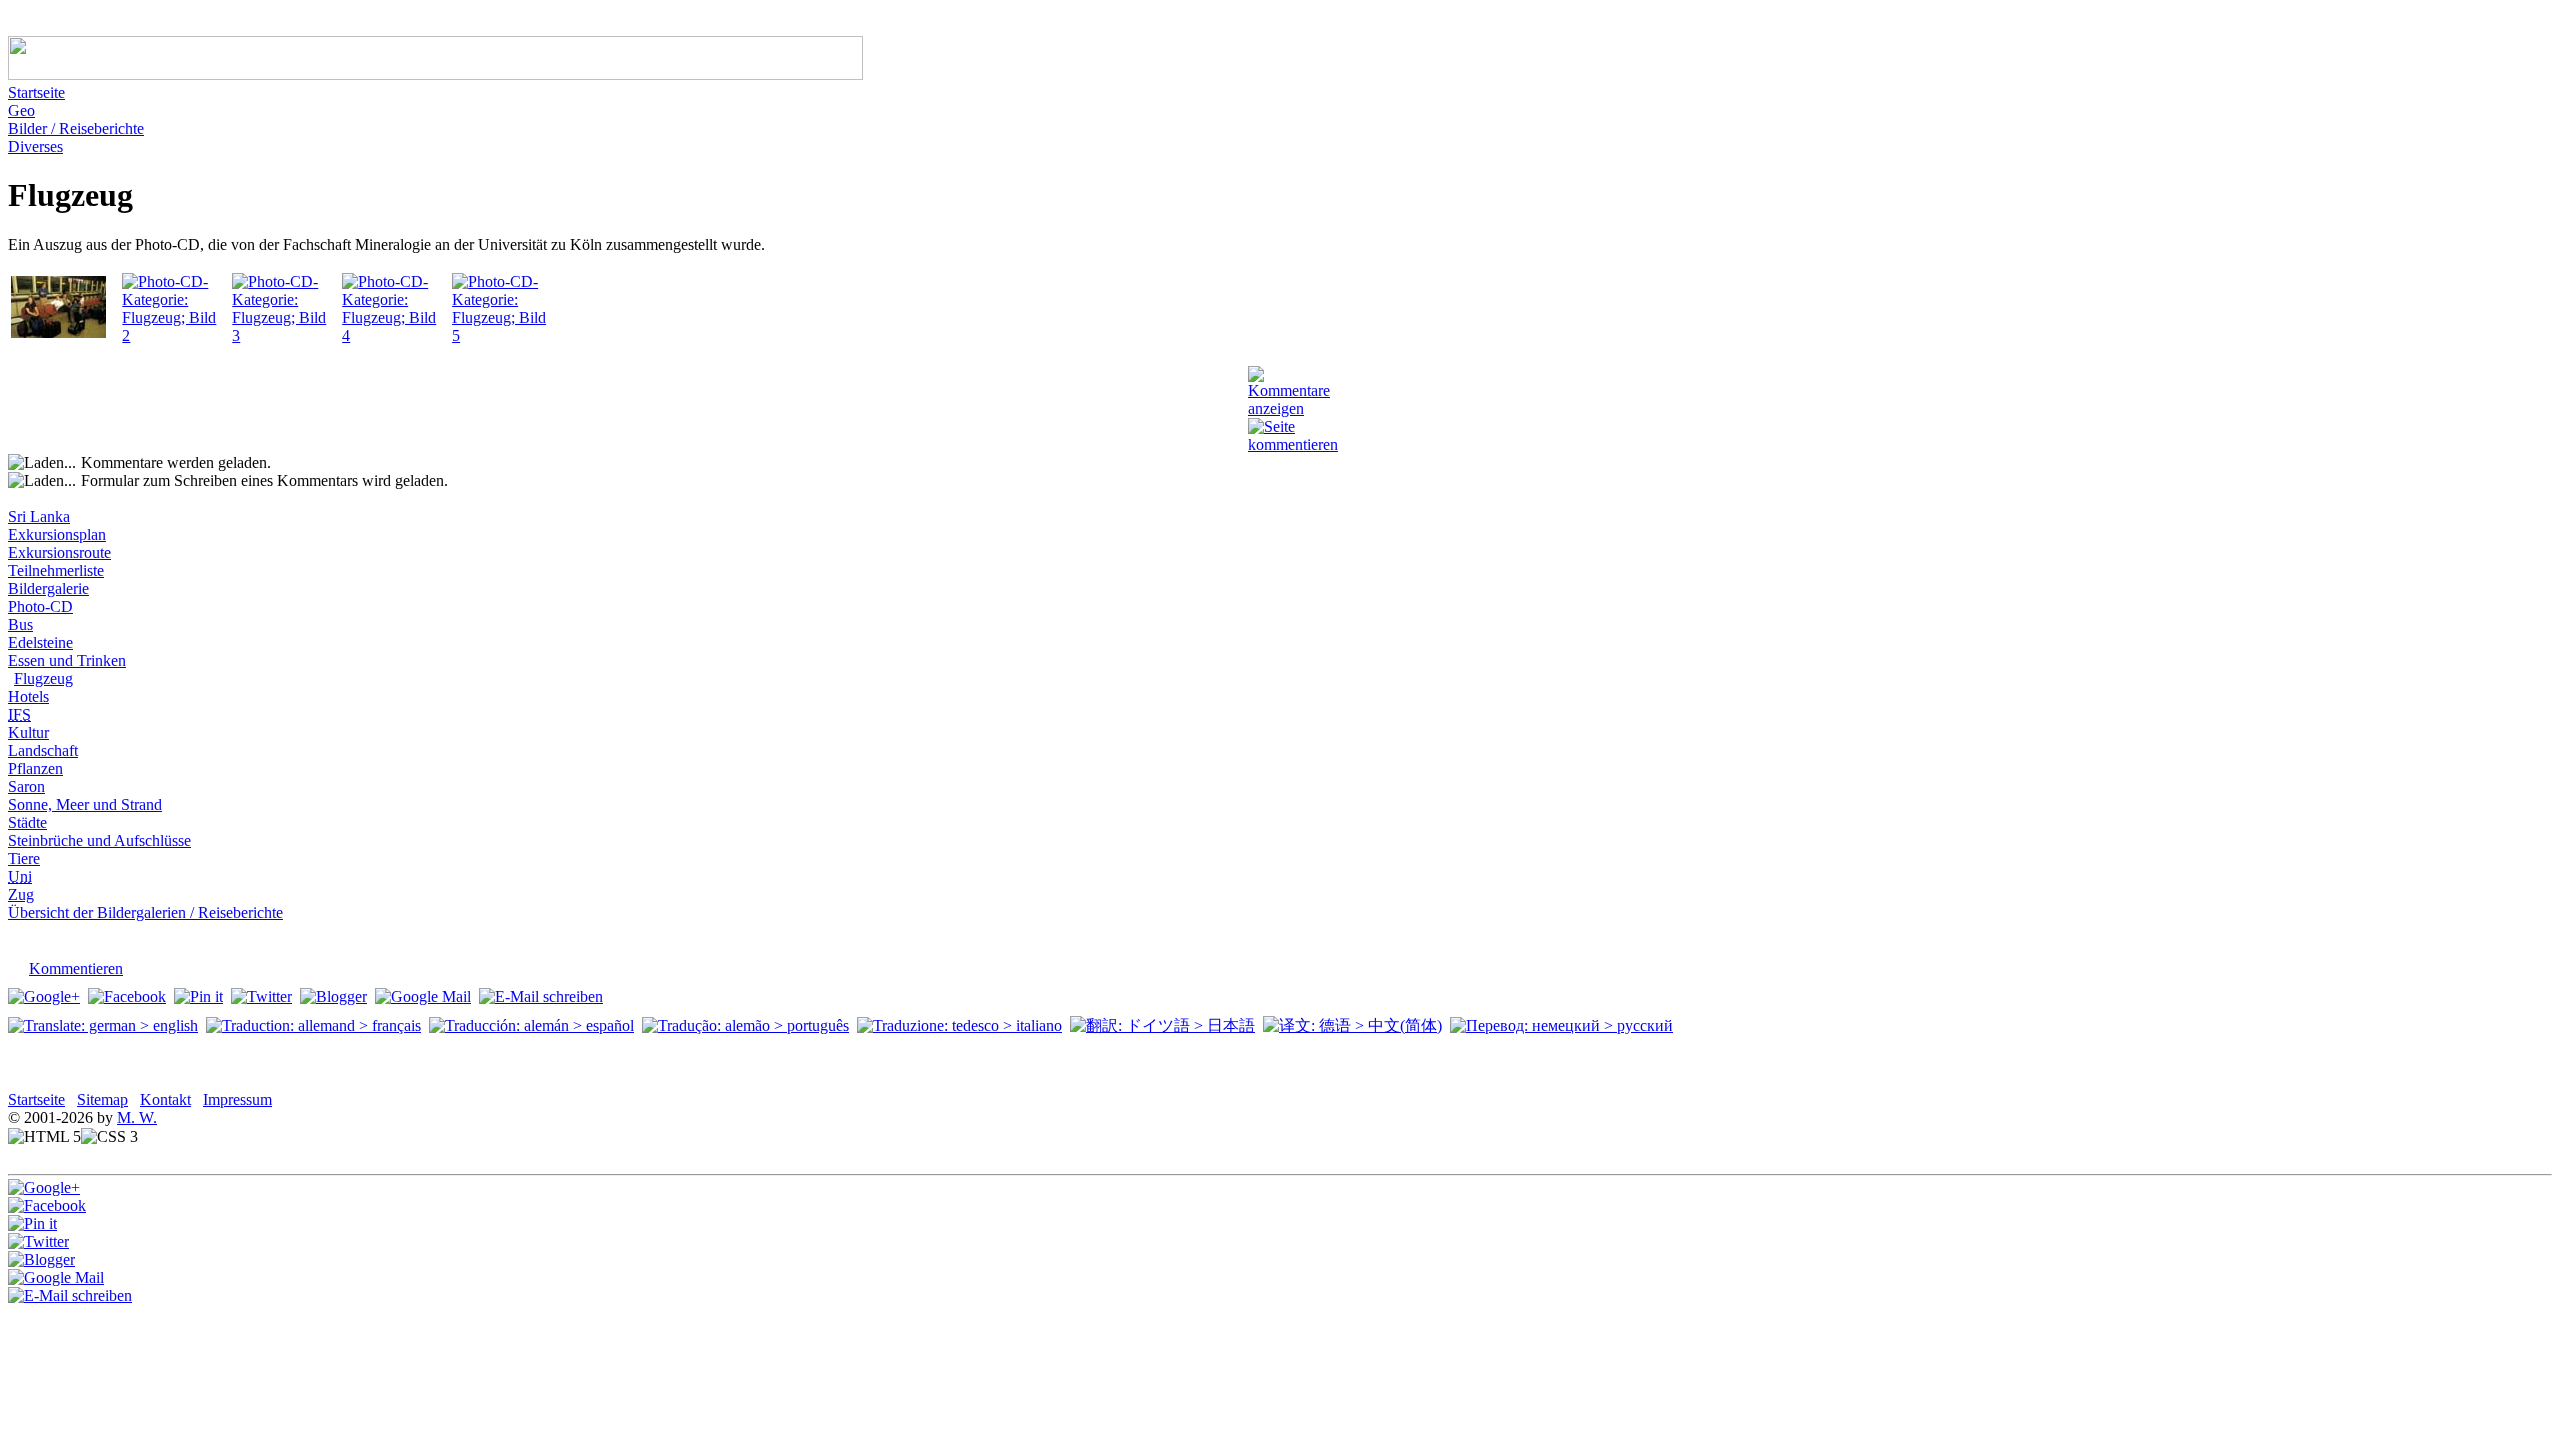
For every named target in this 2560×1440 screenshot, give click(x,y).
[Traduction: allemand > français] (313, 1025)
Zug (21, 894)
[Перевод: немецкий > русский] (1561, 1025)
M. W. (137, 1117)
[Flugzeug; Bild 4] (395, 335)
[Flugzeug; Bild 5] (505, 335)
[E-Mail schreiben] (541, 996)
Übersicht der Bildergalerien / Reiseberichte (145, 912)
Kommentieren (76, 968)
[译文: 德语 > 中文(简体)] (1352, 1025)
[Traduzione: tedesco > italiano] (959, 1025)
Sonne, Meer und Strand (85, 804)
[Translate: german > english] (103, 1025)
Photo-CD (40, 606)
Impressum (237, 1099)
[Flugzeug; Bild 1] (58, 332)
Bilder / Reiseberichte (76, 128)
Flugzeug (43, 678)
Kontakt (165, 1099)
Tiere (24, 858)
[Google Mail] (423, 996)
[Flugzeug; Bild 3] (285, 335)
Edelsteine (40, 642)
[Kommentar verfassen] (16, 1156)
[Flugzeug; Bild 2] (175, 335)
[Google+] (44, 996)
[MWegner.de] (435, 74)
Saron (26, 786)
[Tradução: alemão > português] (745, 1025)
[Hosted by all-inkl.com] (178, 1136)
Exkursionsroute (59, 552)
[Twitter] (261, 996)
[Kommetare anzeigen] (1289, 408)
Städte (27, 822)
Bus (20, 624)
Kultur (28, 732)
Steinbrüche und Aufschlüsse (99, 840)
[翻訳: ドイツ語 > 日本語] (1162, 1025)
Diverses (35, 146)
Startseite (36, 92)
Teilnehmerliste (56, 570)
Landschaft (43, 750)
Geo (21, 110)
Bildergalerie (48, 588)
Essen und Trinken (67, 660)
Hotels (28, 696)
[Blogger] (333, 996)
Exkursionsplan (57, 534)
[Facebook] (127, 996)
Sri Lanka (39, 516)
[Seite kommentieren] (1293, 444)
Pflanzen (35, 768)
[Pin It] (198, 996)
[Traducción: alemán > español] (531, 1025)
